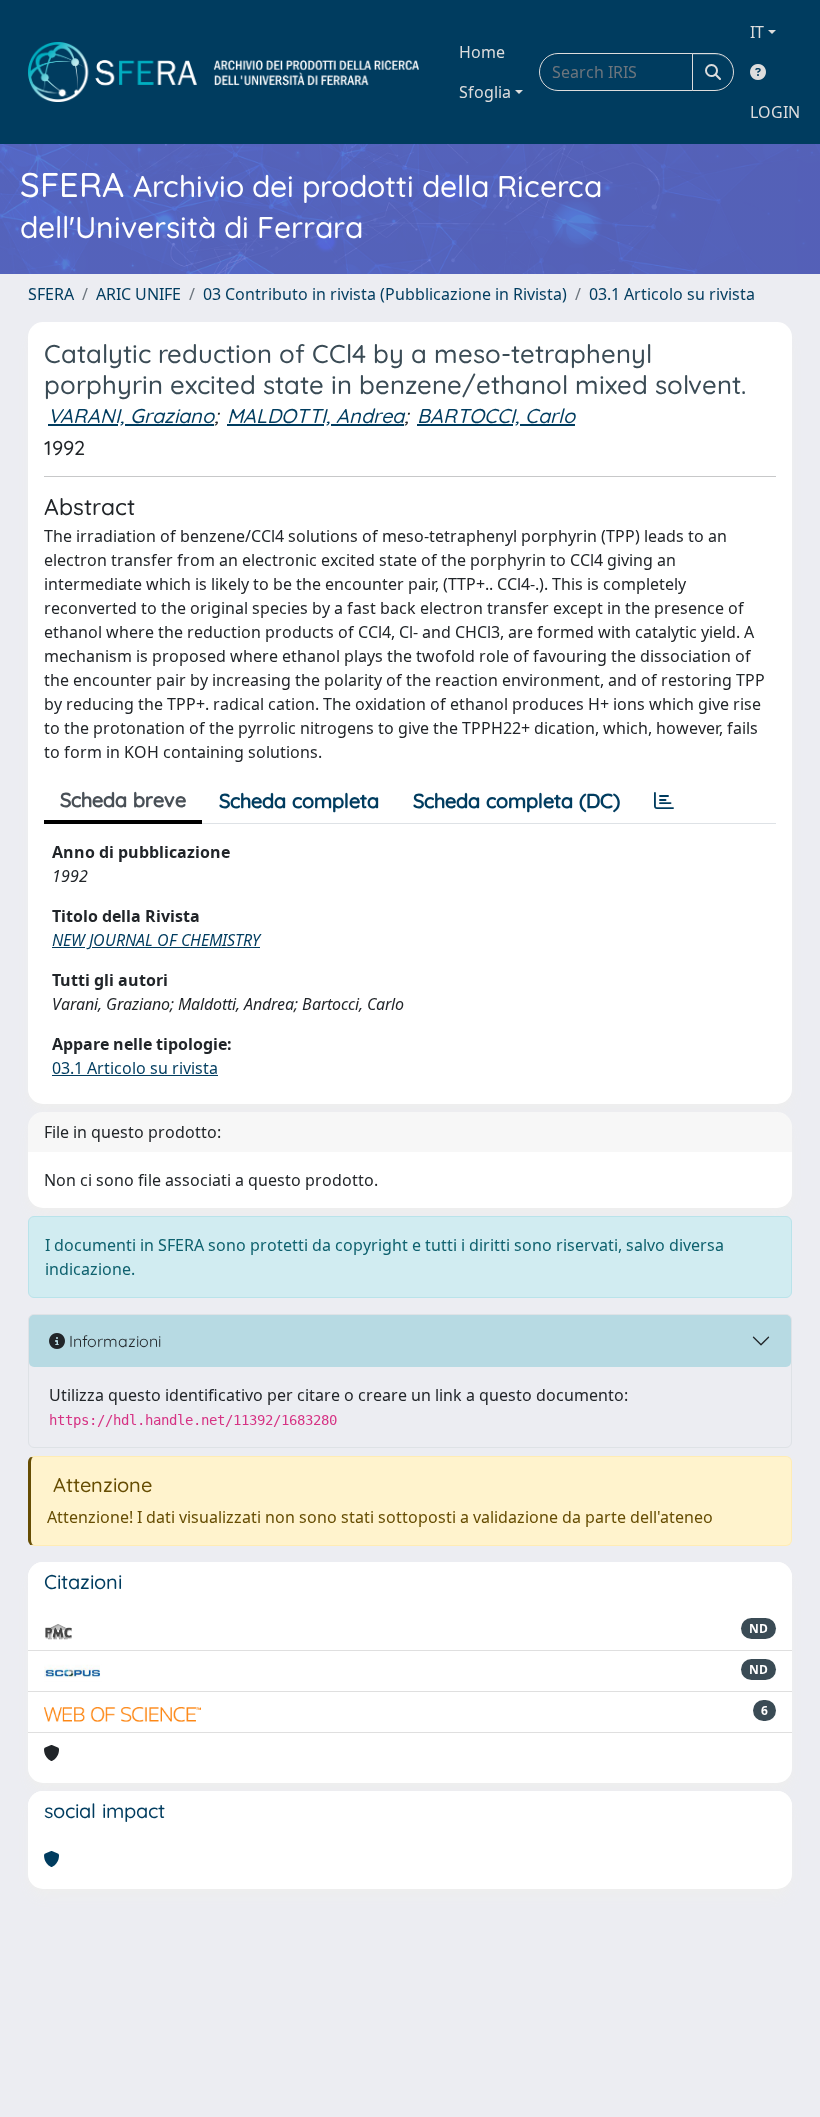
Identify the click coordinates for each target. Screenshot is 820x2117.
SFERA (51, 294)
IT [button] (757, 32)
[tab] (664, 801)
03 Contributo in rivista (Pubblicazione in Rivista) (385, 294)
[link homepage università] (223, 72)
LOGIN (775, 112)
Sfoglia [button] (485, 92)
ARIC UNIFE (138, 294)
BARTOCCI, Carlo (496, 415)
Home (482, 52)
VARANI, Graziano (131, 415)
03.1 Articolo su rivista (672, 294)
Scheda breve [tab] (123, 799)
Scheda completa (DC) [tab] (516, 800)
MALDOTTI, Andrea (315, 415)
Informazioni (113, 1341)
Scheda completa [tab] (299, 800)
